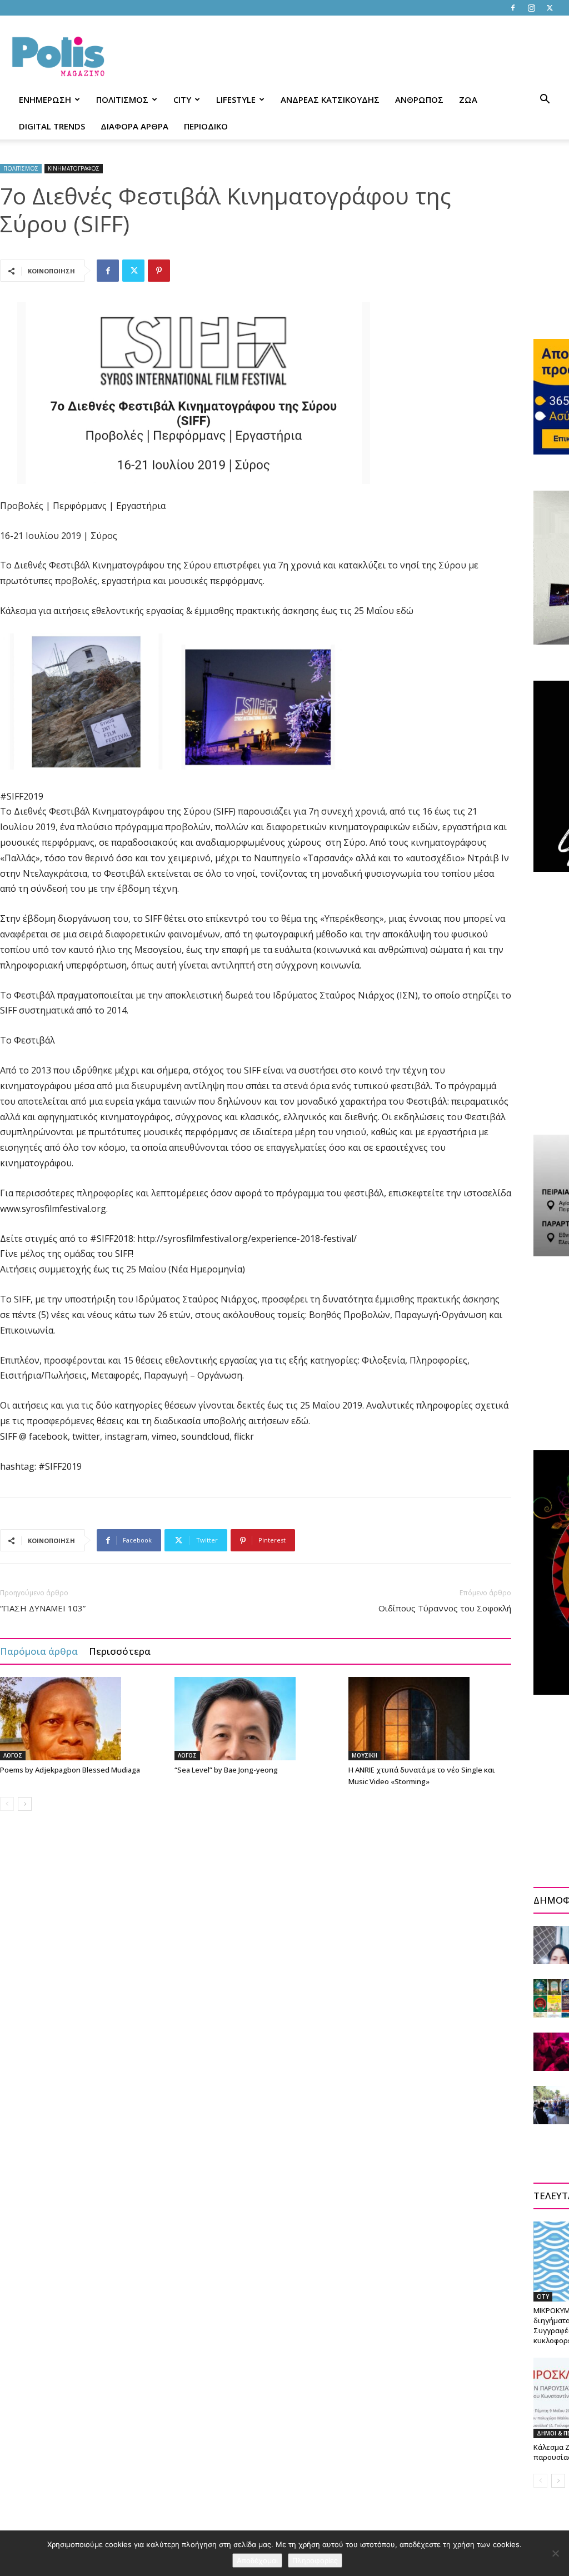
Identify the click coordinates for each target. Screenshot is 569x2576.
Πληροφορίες (315, 2560)
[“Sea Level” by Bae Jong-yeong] (256, 1719)
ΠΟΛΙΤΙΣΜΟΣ (122, 99)
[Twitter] (550, 8)
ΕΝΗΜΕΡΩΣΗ (45, 99)
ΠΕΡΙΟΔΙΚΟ (206, 126)
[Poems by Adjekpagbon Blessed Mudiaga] (81, 1719)
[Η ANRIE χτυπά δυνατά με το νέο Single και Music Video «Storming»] (430, 1719)
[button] (545, 100)
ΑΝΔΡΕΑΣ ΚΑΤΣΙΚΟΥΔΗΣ (330, 99)
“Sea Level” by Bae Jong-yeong (226, 1770)
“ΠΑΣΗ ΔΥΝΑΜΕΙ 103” (43, 1608)
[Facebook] (513, 8)
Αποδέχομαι (257, 2560)
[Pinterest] (159, 271)
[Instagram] (531, 8)
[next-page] (25, 1804)
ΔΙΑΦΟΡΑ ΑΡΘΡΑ (134, 126)
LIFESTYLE (236, 99)
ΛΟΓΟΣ (13, 1755)
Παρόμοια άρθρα (39, 1651)
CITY (182, 99)
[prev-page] (7, 1804)
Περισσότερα (120, 1651)
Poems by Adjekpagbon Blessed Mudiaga (70, 1770)
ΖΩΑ (468, 99)
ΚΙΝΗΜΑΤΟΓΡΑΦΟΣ (74, 168)
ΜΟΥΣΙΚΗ (365, 1755)
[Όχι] (555, 2553)
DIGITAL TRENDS (52, 126)
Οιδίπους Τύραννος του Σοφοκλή (445, 1608)
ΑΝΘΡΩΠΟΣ (419, 99)
